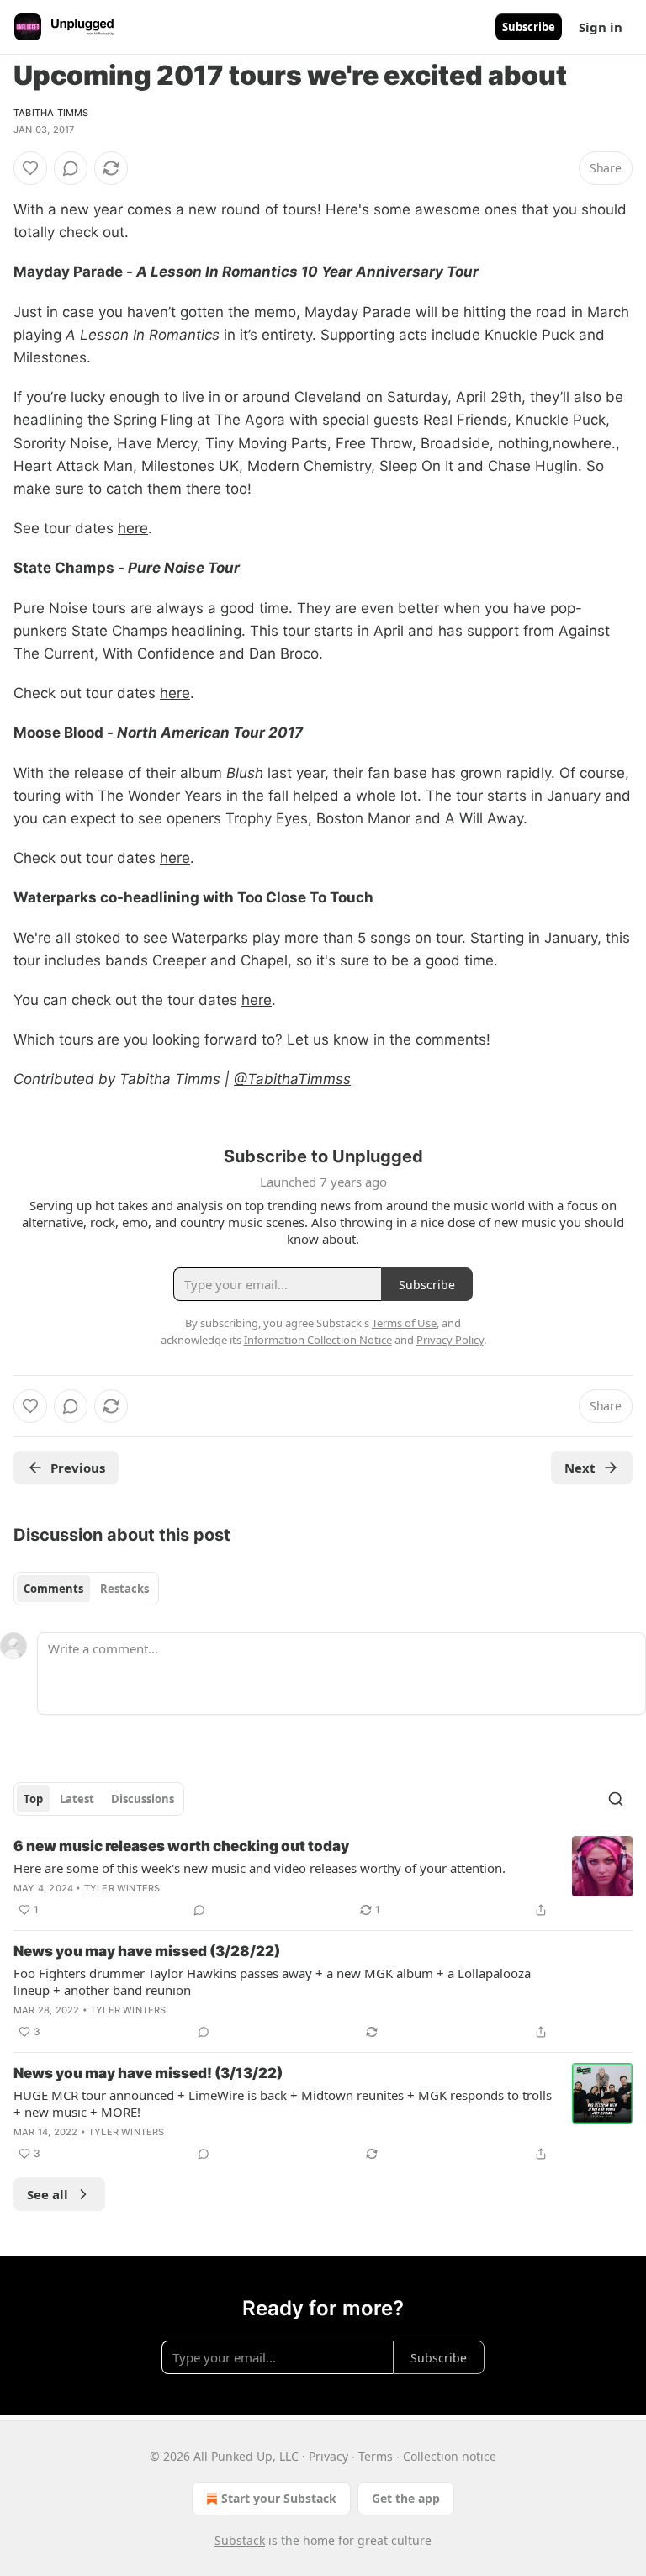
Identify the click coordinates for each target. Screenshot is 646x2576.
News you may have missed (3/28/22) (147, 1951)
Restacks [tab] (124, 1589)
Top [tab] (33, 1799)
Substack (240, 2540)
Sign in (601, 27)
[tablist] (86, 1589)
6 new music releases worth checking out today (181, 1846)
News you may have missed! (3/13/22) (148, 2073)
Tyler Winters (122, 1888)
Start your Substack (279, 2498)
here (133, 528)
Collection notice (450, 2456)
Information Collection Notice (318, 1340)
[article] (323, 1878)
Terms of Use (404, 1323)
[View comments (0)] (71, 168)
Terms (376, 2456)
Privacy (328, 2456)
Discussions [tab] (143, 1799)
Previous (78, 1468)
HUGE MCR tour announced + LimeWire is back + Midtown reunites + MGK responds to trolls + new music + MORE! (283, 2103)
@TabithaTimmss (292, 1079)
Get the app (406, 2498)
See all (48, 2194)
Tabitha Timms (51, 113)
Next (580, 1468)
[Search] (616, 1799)
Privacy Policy (450, 1340)
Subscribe (529, 27)
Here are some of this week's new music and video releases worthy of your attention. (259, 1868)
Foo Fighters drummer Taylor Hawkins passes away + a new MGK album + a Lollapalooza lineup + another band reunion (272, 1981)
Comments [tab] (53, 1589)
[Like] (30, 168)
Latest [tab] (77, 1799)
